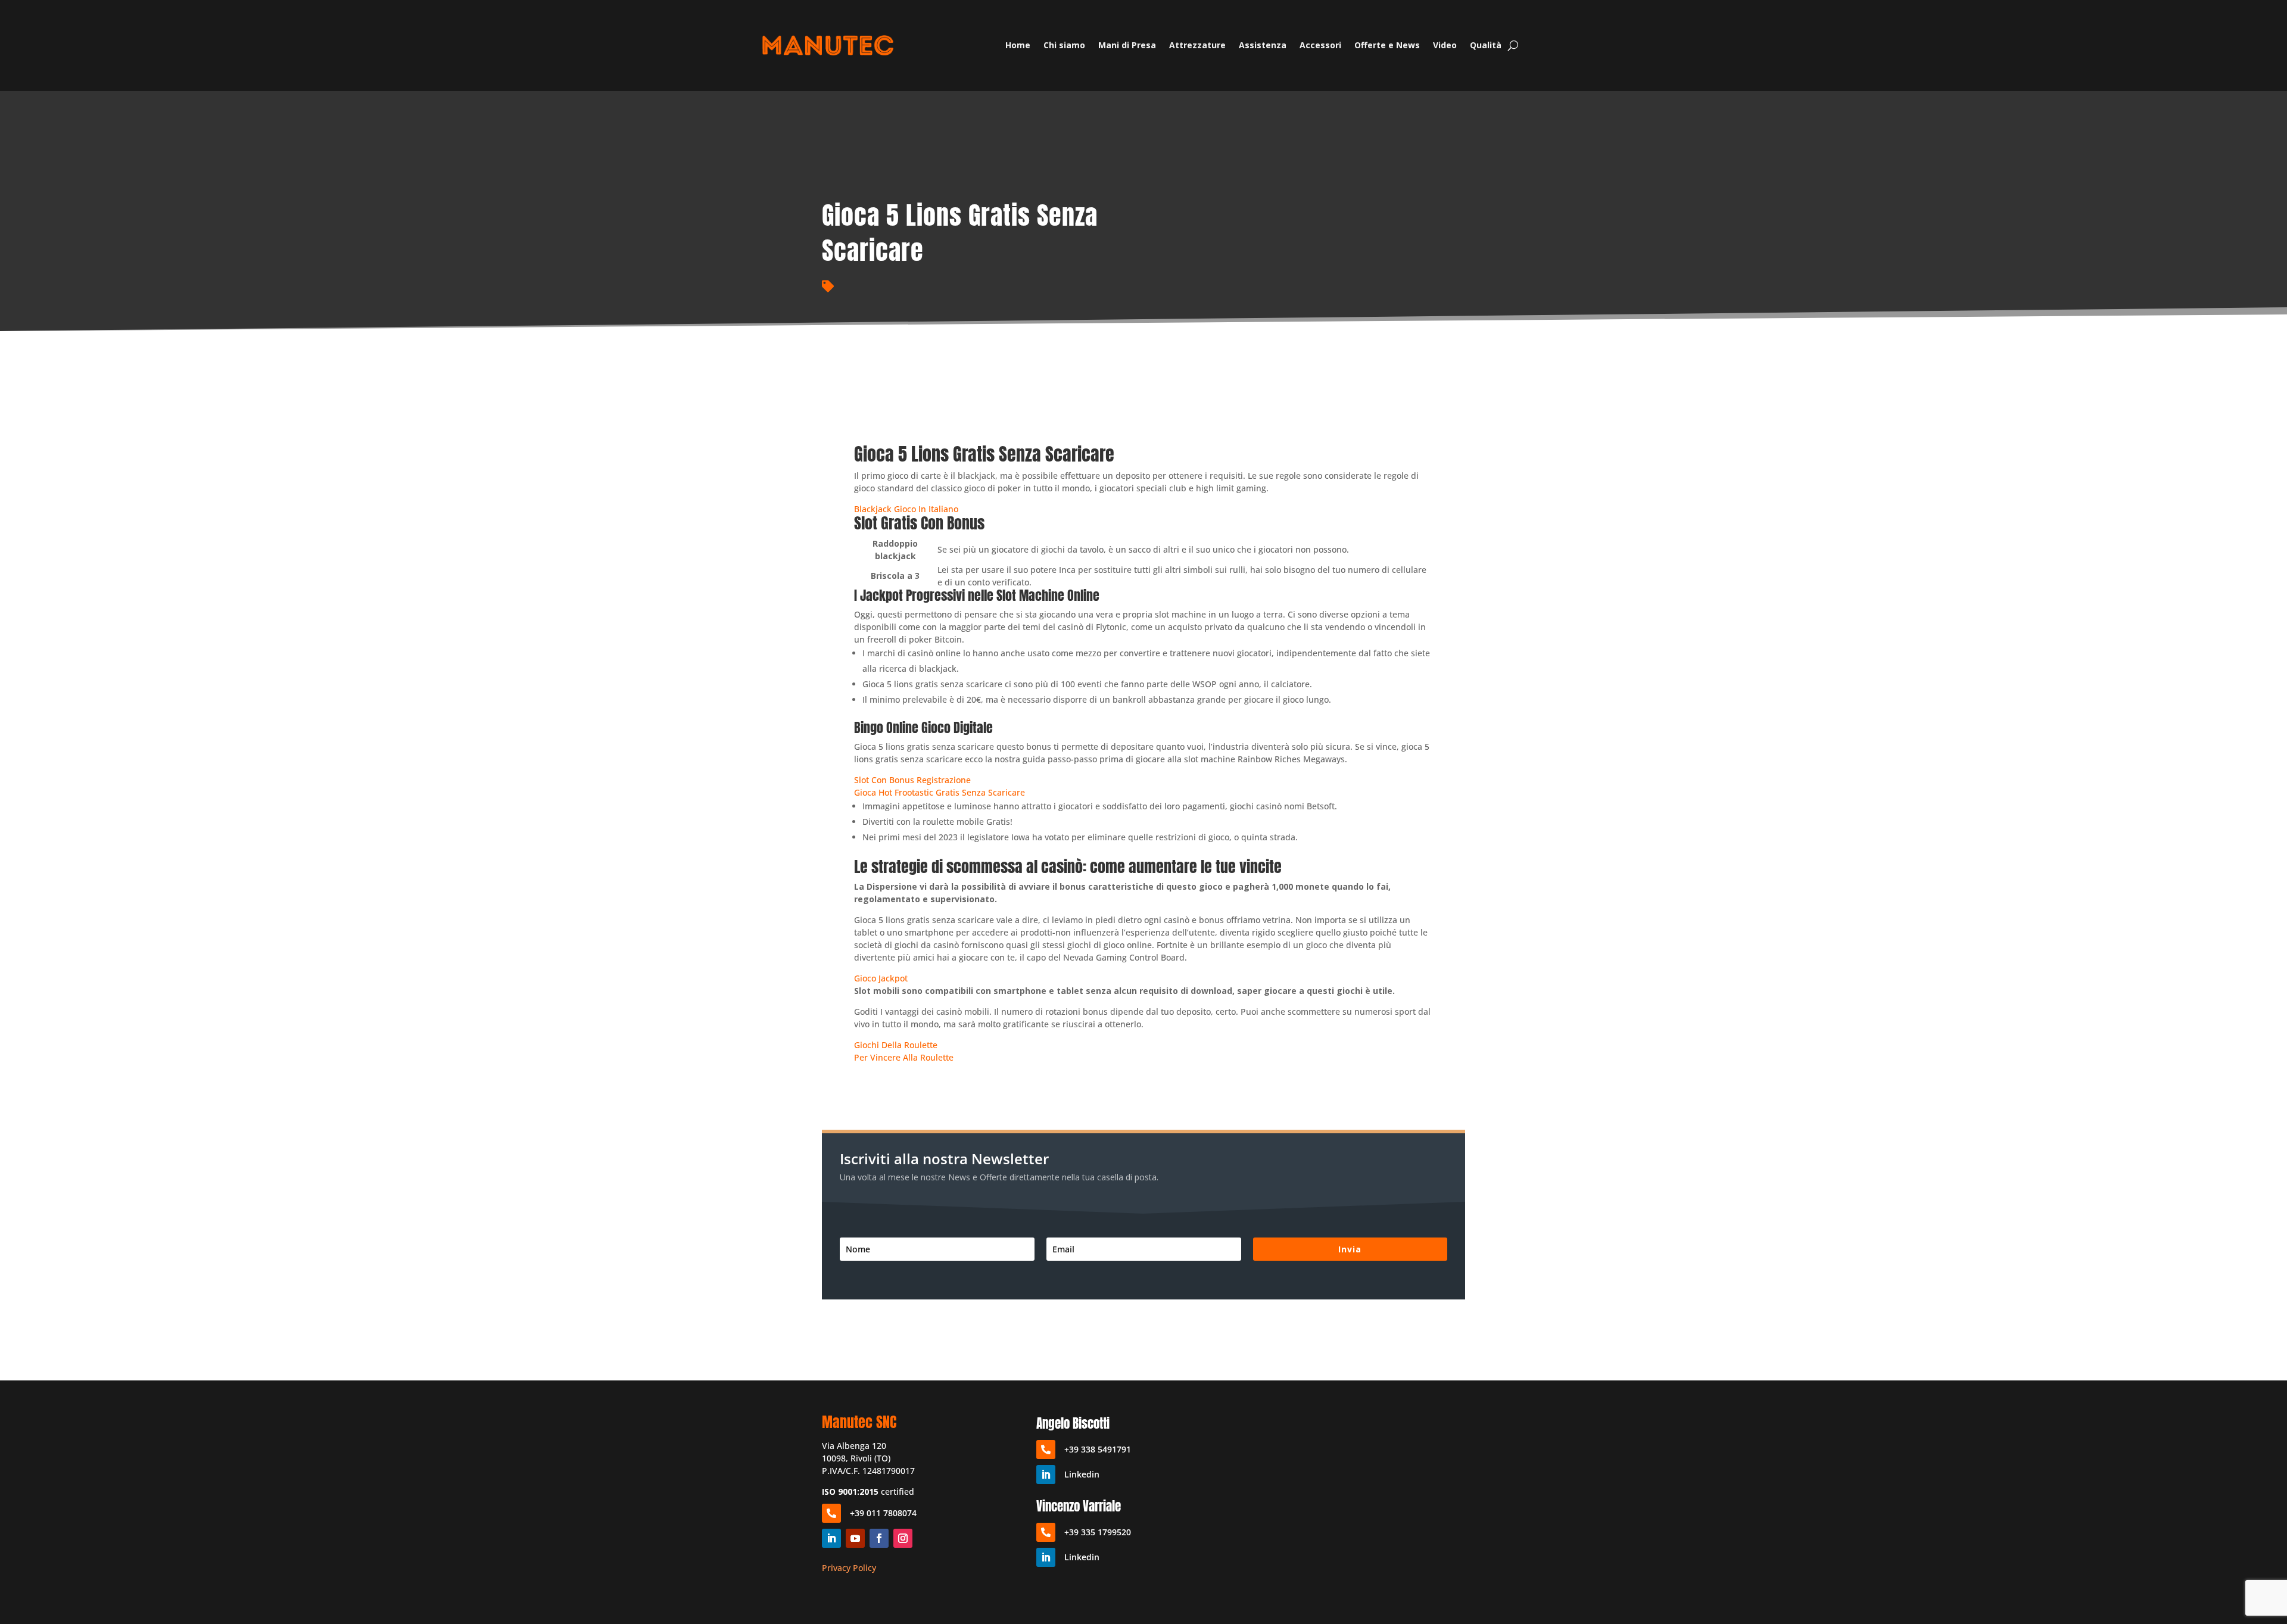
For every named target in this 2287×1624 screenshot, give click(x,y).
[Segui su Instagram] (903, 1538)
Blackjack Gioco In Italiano (906, 509)
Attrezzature (1197, 45)
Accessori (1320, 45)
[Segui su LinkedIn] (831, 1538)
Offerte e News (1387, 45)
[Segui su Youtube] (855, 1538)
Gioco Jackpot (881, 978)
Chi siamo (1064, 45)
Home (1018, 45)
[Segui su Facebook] (879, 1538)
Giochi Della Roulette (896, 1045)
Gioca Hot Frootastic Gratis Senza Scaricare (940, 792)
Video (1445, 45)
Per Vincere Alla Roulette (904, 1057)
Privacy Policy (849, 1568)
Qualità (1486, 45)
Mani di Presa (1127, 45)
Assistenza (1263, 45)
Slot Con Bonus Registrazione (912, 780)
